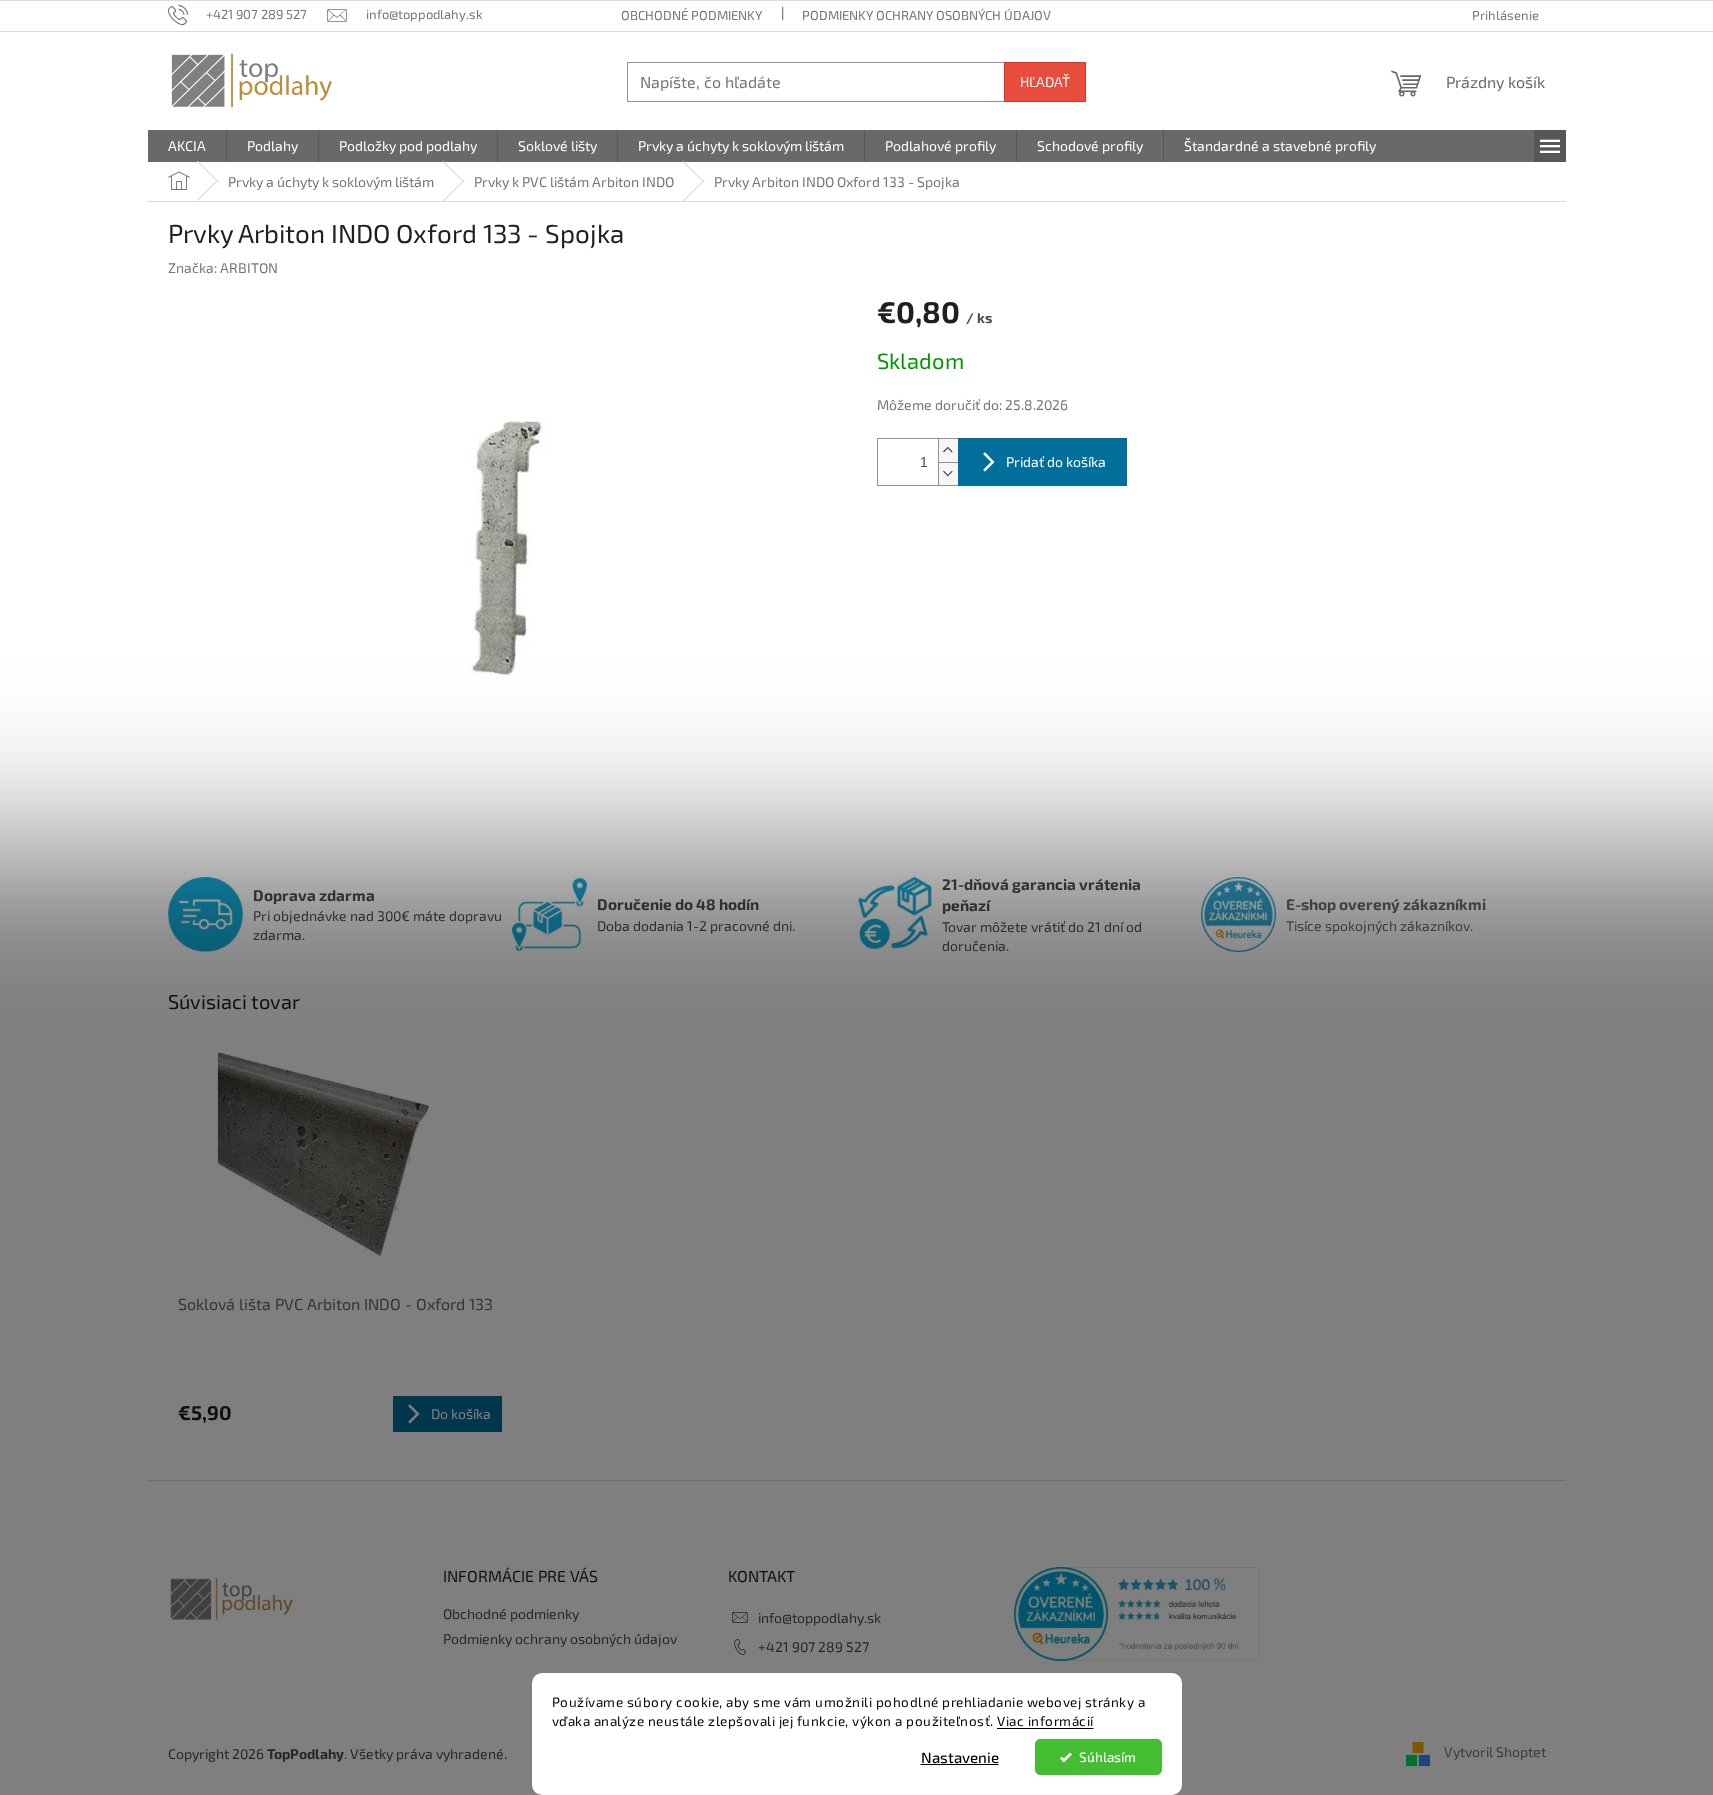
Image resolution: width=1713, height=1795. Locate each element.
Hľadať (1045, 81)
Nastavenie (960, 1757)
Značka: (223, 267)
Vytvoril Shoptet (1495, 1751)
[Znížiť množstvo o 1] (948, 473)
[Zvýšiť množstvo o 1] (948, 450)
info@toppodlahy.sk (819, 1617)
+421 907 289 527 (813, 1646)
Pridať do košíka (1056, 461)
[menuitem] (187, 146)
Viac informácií (1045, 1721)
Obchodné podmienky (691, 15)
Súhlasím (1107, 1757)
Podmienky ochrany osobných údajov (926, 15)
